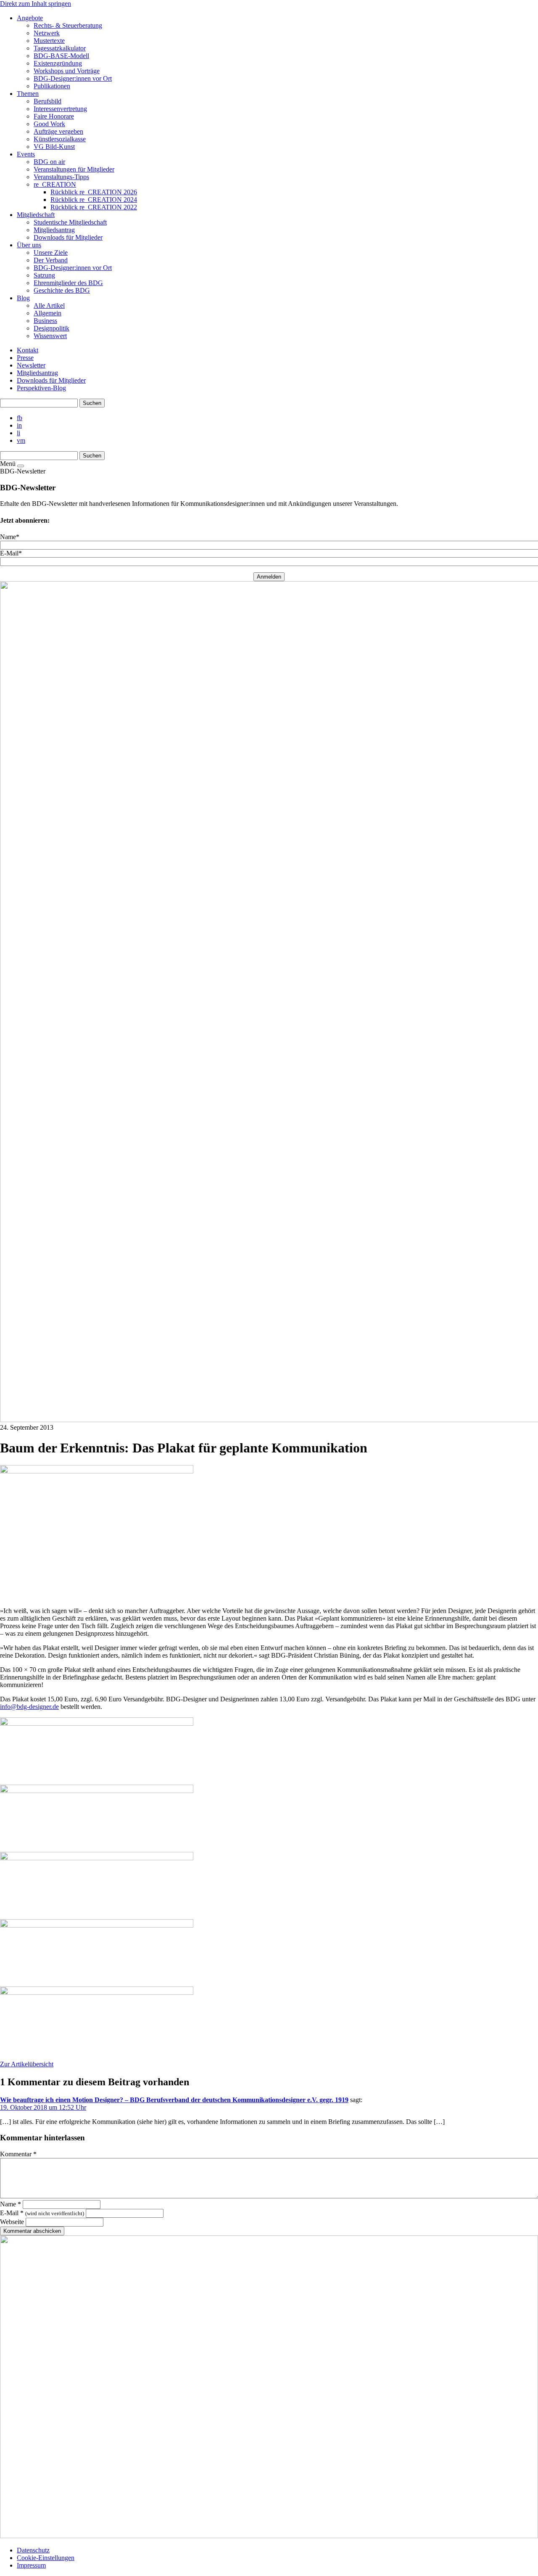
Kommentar (18, 2154)
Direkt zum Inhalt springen (36, 4)
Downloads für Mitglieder (51, 380)
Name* (10, 537)
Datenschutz (33, 2550)
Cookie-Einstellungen (46, 2558)
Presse (25, 358)
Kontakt (28, 350)
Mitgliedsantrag (37, 373)
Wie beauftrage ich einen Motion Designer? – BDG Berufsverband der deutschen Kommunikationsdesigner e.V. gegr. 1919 (174, 2100)
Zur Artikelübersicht (27, 2064)
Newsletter (31, 365)
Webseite (12, 2222)
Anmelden (269, 577)
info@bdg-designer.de (29, 1707)
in (19, 425)
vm (21, 440)
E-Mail (42, 2213)
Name (11, 2204)
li (18, 433)
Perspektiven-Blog (41, 388)
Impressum (31, 2565)
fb (20, 418)
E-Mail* (11, 553)
